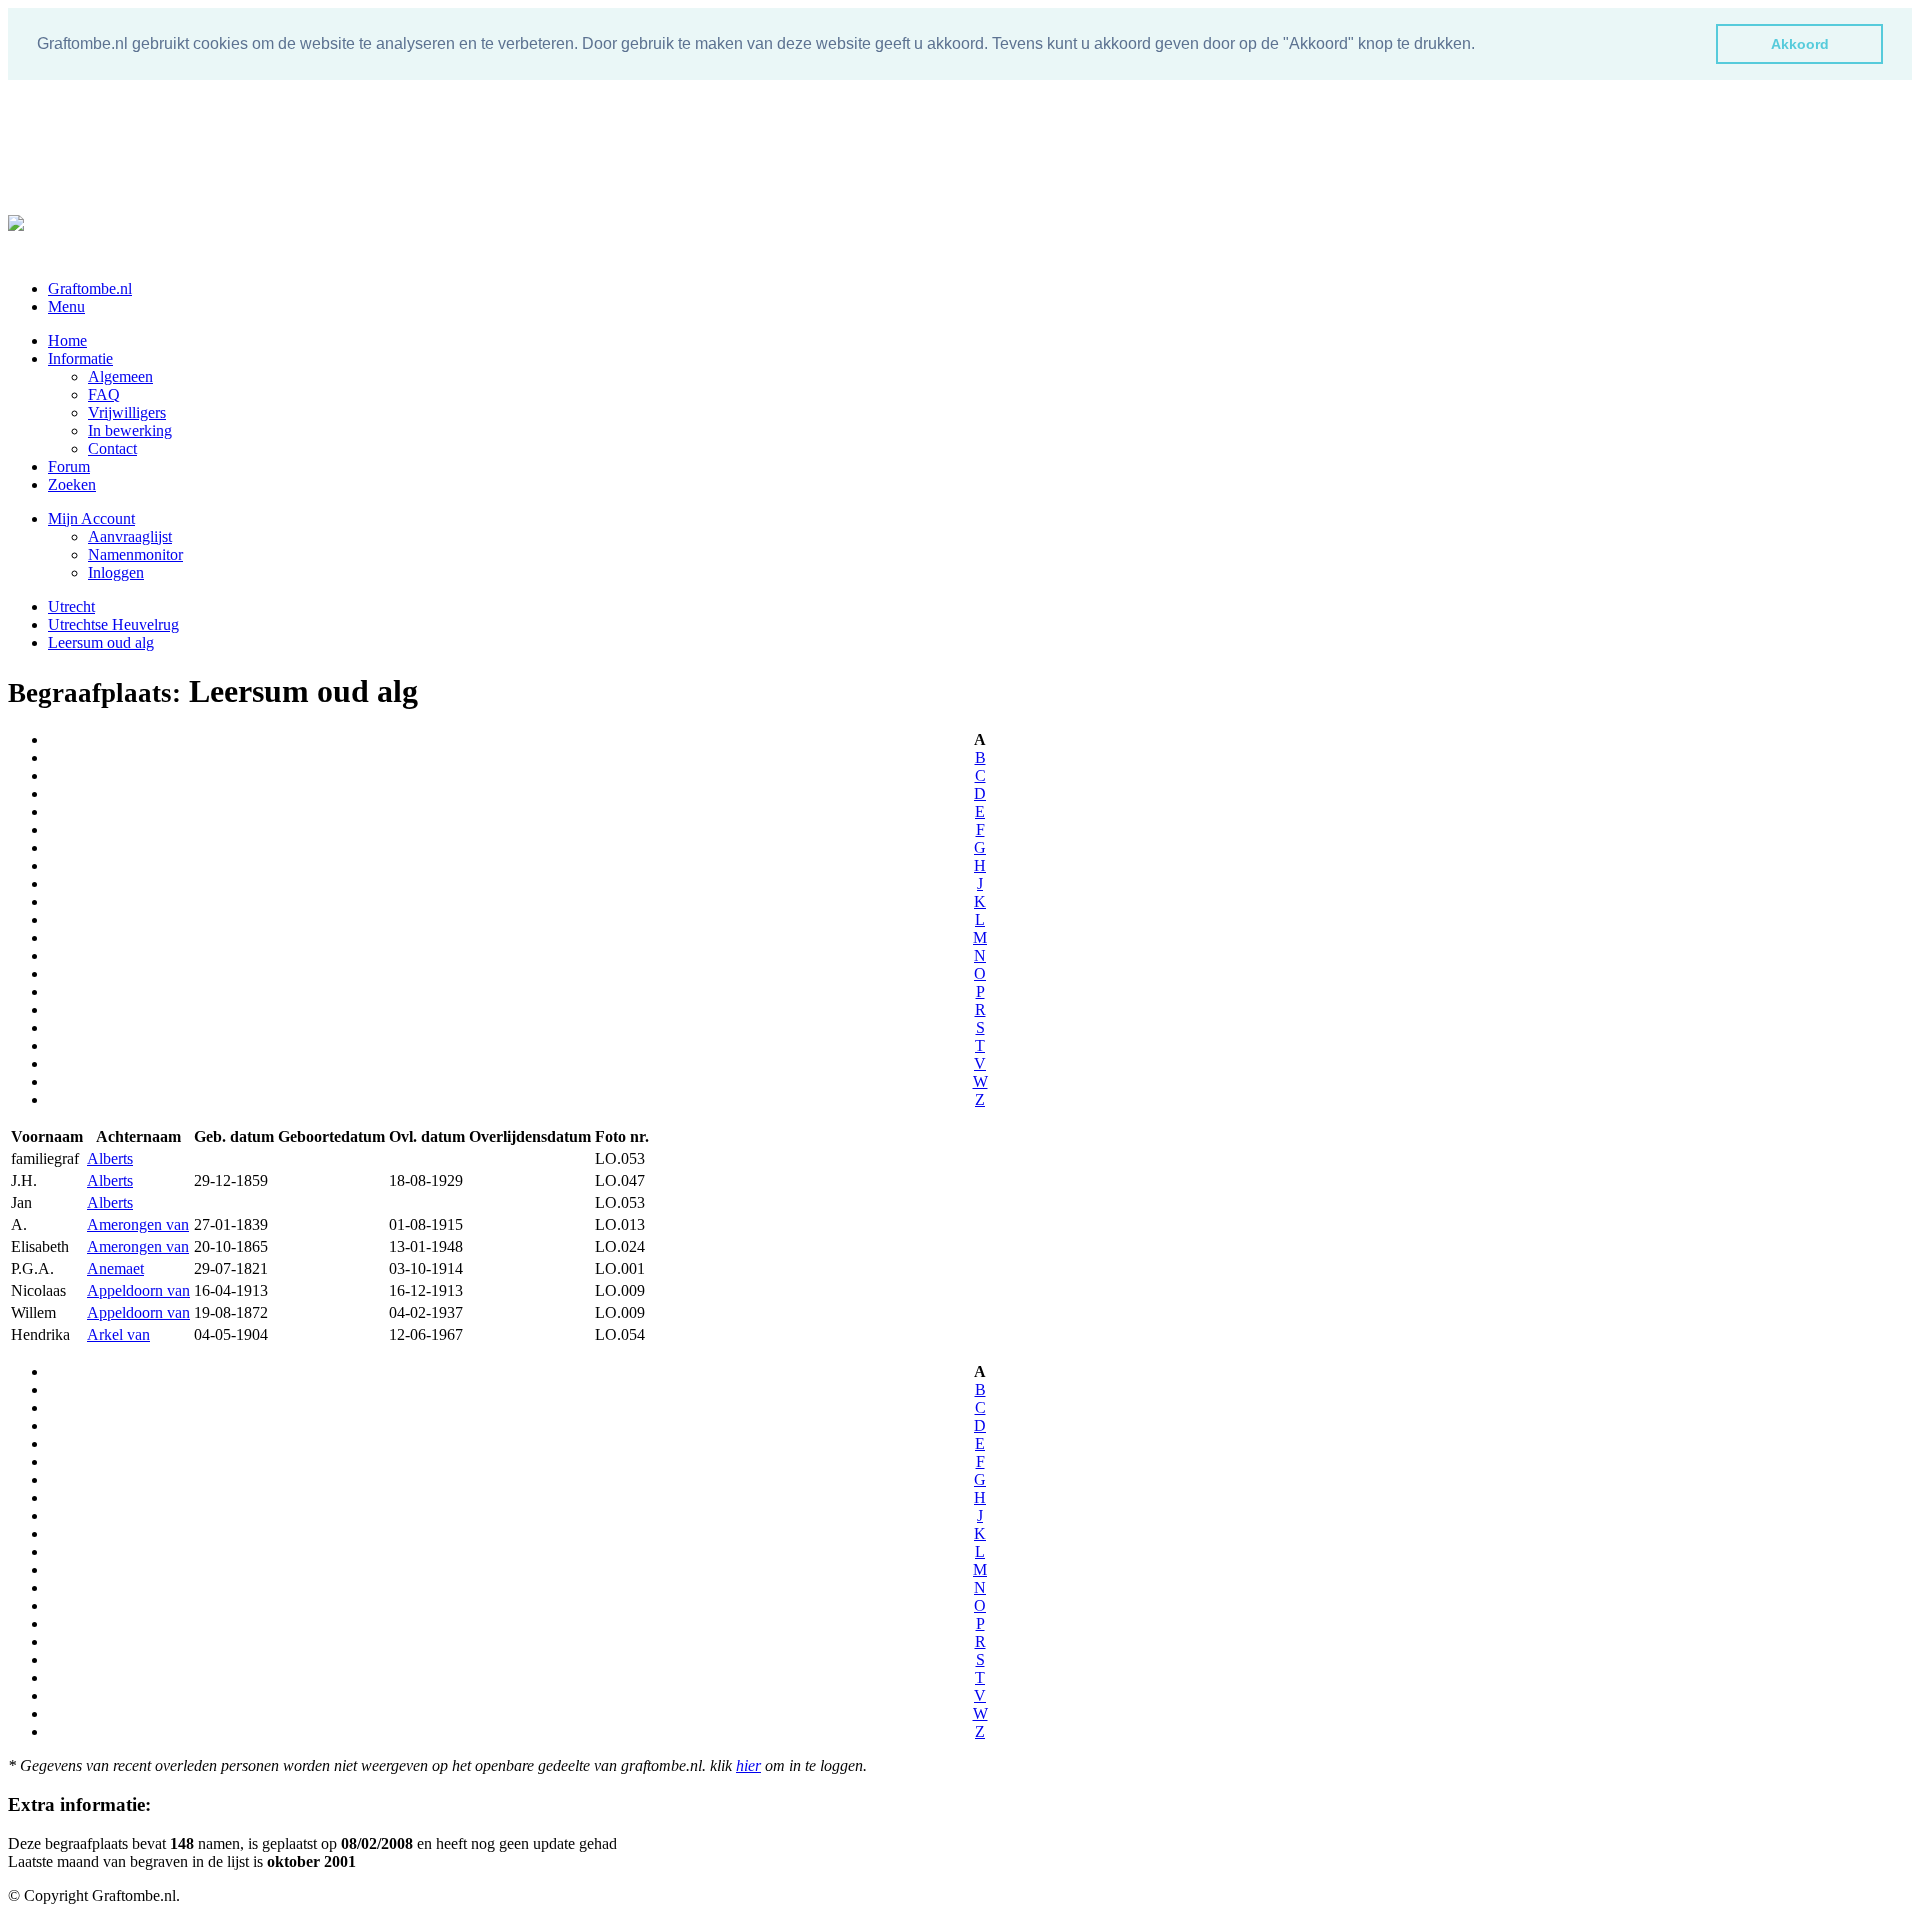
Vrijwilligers (127, 412)
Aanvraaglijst (130, 536)
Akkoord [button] (1800, 44)
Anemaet (115, 1268)
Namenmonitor (135, 554)
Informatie (80, 358)
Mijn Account (91, 518)
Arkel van (118, 1334)
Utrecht (71, 606)
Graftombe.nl (90, 288)
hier (748, 1765)
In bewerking (130, 430)
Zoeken (72, 484)
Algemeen (120, 376)
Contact (112, 448)
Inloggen (116, 572)
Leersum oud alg (101, 642)
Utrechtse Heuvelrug (113, 624)
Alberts (110, 1158)
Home (67, 340)
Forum (69, 466)
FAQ (104, 394)
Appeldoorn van (138, 1290)
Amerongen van (138, 1224)
